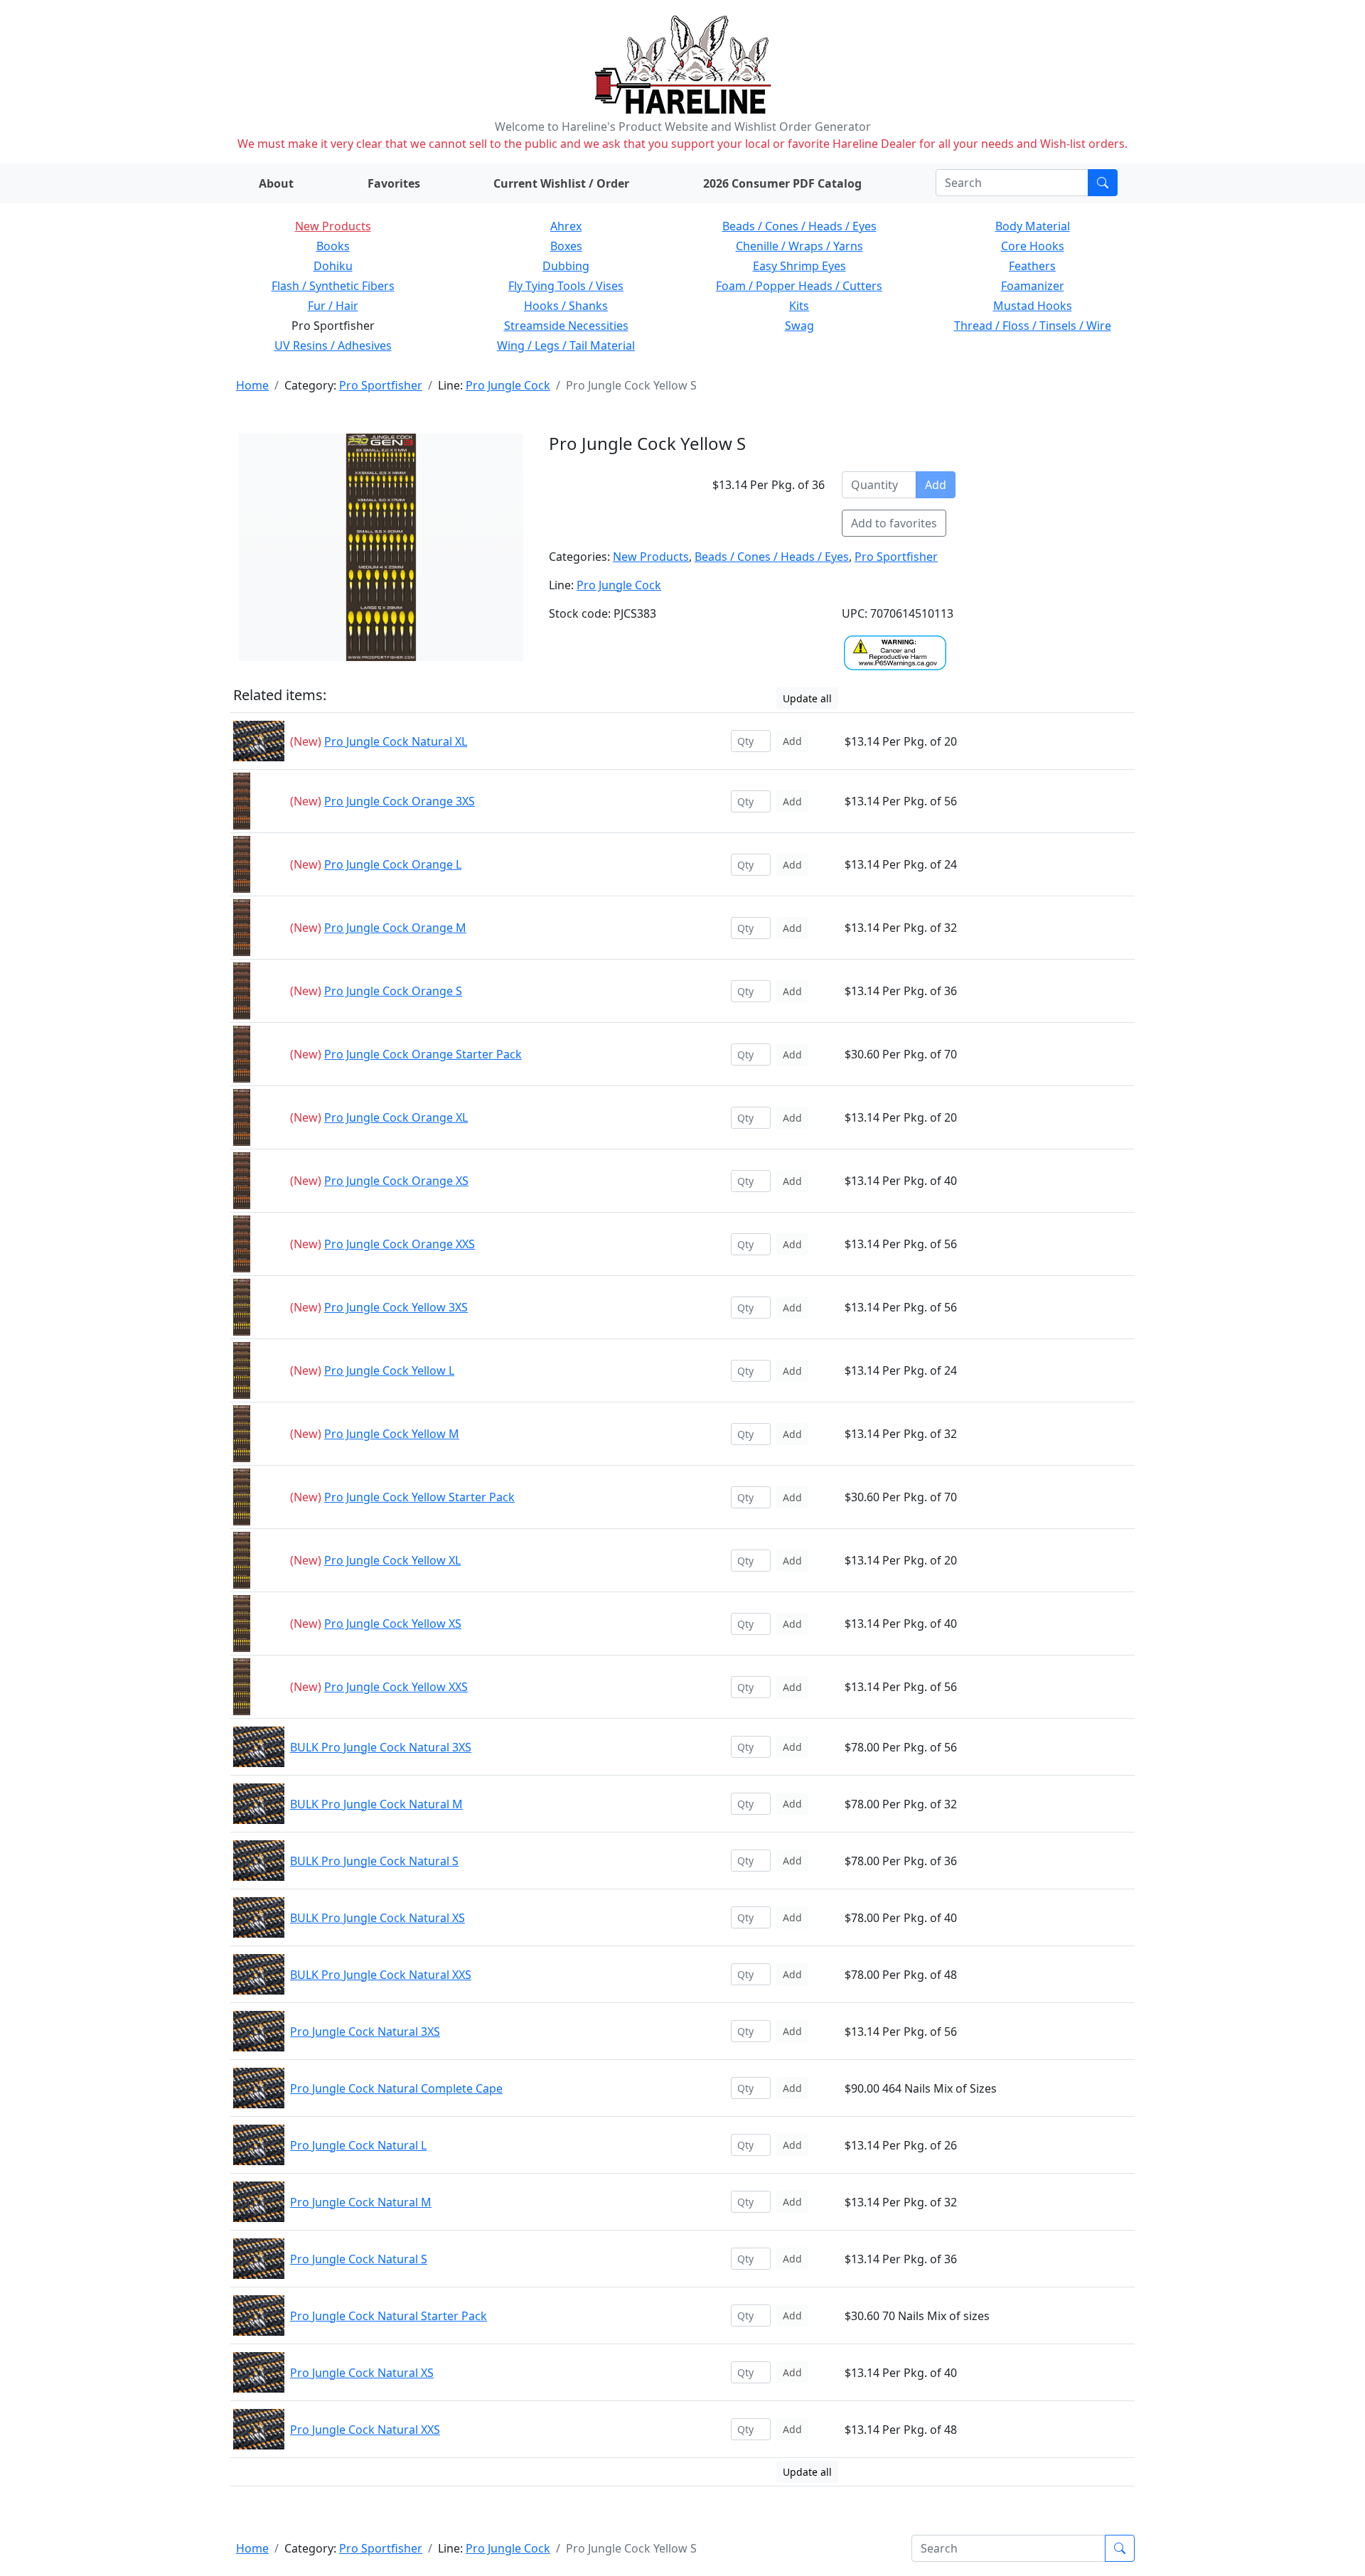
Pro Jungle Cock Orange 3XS (400, 801)
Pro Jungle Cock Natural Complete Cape (396, 2088)
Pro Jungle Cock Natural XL (396, 741)
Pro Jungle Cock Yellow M (392, 1434)
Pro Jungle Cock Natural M (361, 2202)
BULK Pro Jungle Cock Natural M (376, 1804)
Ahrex (566, 226)
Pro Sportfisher (381, 385)
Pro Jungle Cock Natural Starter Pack (389, 2316)
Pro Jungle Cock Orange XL (396, 1117)
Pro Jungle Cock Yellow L (389, 1370)
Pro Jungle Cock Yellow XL (392, 1560)
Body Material (1033, 226)
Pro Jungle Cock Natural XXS (365, 2430)
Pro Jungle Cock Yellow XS (393, 1624)
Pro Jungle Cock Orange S (393, 991)
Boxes (566, 246)
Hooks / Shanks (566, 306)
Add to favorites (894, 523)
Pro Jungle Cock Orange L (393, 864)
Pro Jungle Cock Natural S (359, 2259)
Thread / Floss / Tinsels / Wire (1033, 326)
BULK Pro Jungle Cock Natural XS (378, 1918)
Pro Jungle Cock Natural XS (362, 2373)
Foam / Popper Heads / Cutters (799, 286)
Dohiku (333, 266)
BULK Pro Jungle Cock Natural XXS (381, 1975)
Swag (799, 326)
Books (333, 246)
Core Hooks (1033, 246)
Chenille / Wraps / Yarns (799, 246)
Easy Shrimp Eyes (799, 266)
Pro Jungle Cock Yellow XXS (396, 1687)
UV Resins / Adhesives (333, 345)
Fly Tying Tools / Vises (566, 286)
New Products (333, 226)
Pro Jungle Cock (508, 385)
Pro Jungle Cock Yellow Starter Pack (419, 1497)
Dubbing (566, 266)
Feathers (1032, 266)
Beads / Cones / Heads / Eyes (799, 226)
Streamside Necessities (566, 326)
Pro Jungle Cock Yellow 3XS (396, 1307)
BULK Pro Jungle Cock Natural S (374, 1861)
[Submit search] (1103, 183)
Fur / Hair (333, 306)
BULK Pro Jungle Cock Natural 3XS (381, 1747)
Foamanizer (1033, 286)
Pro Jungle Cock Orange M (395, 928)
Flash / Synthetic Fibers (333, 286)
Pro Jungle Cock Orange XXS (400, 1244)
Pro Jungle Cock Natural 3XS (365, 2032)
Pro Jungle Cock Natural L (358, 2145)
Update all (807, 698)
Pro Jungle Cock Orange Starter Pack (423, 1054)
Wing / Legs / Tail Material (566, 345)
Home (252, 385)
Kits (799, 306)
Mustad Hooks (1033, 306)
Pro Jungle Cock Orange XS (396, 1181)
